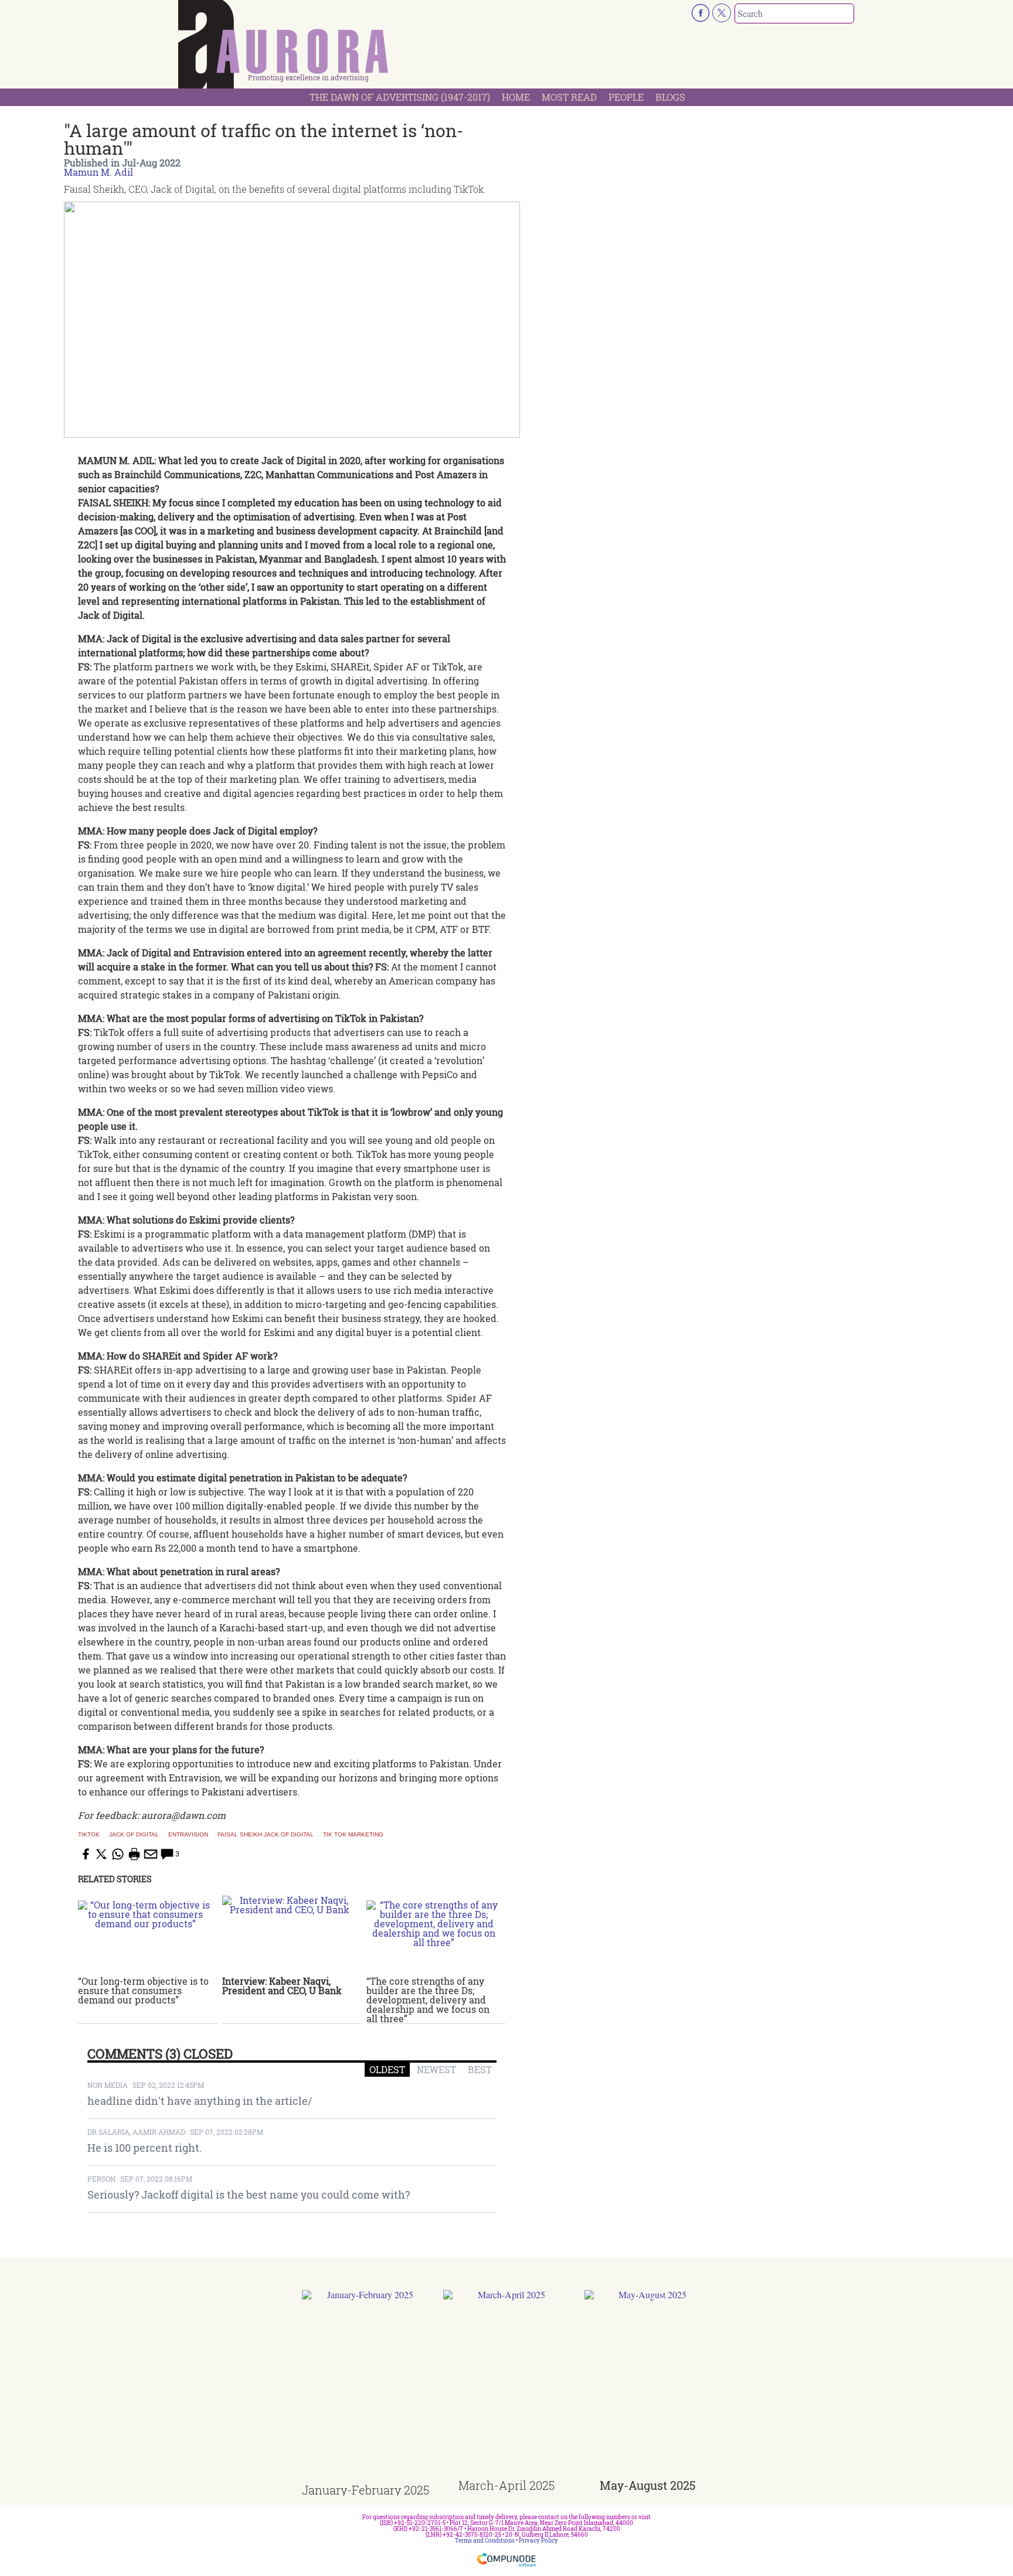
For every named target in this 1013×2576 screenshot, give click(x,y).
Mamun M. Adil (98, 172)
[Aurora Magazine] (284, 47)
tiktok (89, 1835)
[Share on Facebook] (85, 1854)
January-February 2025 (366, 2490)
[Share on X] (101, 1854)
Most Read (569, 97)
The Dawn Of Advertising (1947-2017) (400, 97)
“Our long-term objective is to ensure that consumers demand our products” (143, 1990)
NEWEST (436, 2069)
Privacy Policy (538, 2541)
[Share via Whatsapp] (118, 1854)
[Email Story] (151, 1854)
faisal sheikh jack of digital (266, 1835)
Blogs (670, 97)
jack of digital (134, 1835)
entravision (188, 1835)
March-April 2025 (506, 2485)
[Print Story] (134, 1854)
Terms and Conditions (485, 2541)
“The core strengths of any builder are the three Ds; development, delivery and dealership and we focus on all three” (428, 2000)
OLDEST (387, 2069)
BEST (480, 2069)
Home (516, 97)
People (626, 97)
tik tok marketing (353, 1835)
